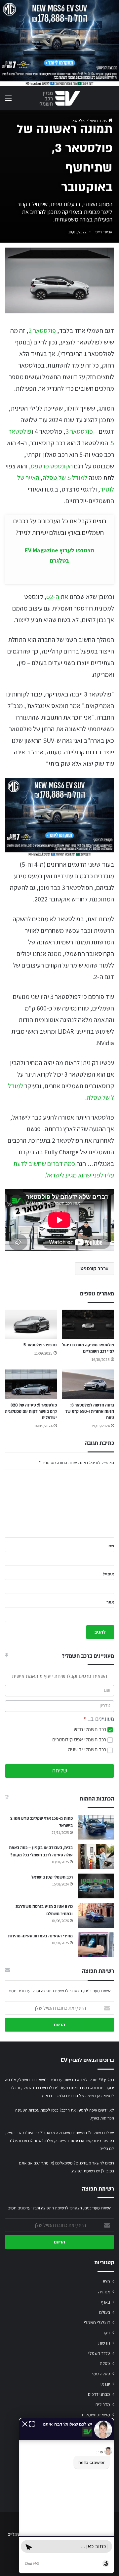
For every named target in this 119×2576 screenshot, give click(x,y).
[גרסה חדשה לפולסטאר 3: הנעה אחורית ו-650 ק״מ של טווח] (88, 1384)
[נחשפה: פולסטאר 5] (31, 1324)
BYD (106, 2281)
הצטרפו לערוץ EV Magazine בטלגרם (59, 555)
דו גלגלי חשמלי (97, 2322)
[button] (25, 2423)
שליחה (60, 1771)
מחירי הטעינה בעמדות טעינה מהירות (40, 1936)
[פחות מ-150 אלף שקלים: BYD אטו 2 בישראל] (96, 1827)
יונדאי (105, 2384)
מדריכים (103, 2404)
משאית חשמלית (96, 2415)
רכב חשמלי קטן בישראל (52, 1877)
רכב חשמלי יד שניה (88, 1750)
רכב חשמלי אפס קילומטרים (80, 1740)
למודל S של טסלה (65, 478)
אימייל (108, 1574)
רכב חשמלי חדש (91, 1730)
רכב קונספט (93, 1268)
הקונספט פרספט (52, 466)
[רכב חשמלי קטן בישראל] (96, 1886)
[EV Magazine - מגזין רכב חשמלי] (59, 98)
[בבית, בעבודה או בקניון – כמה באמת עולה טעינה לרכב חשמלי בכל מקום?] (96, 1857)
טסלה (105, 2363)
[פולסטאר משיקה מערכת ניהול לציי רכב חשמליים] (88, 1324)
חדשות (104, 2343)
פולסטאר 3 (79, 431)
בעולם (105, 2312)
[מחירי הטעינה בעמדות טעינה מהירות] (96, 1945)
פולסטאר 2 (42, 331)
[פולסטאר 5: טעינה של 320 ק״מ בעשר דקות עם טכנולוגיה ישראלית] (31, 1384)
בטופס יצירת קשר (100, 2140)
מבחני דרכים (99, 2394)
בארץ (105, 2302)
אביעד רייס (104, 232)
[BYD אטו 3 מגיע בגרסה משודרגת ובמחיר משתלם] (96, 1915)
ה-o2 (53, 597)
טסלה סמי (101, 2374)
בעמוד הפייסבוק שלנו (63, 2140)
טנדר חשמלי (99, 2353)
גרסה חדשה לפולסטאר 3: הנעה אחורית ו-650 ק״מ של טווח (90, 1411)
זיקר (106, 2333)
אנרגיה (104, 2292)
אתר (110, 1602)
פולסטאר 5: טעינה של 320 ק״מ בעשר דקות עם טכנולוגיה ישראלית (31, 1411)
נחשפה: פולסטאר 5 (40, 1345)
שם (111, 1546)
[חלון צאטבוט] (66, 2496)
